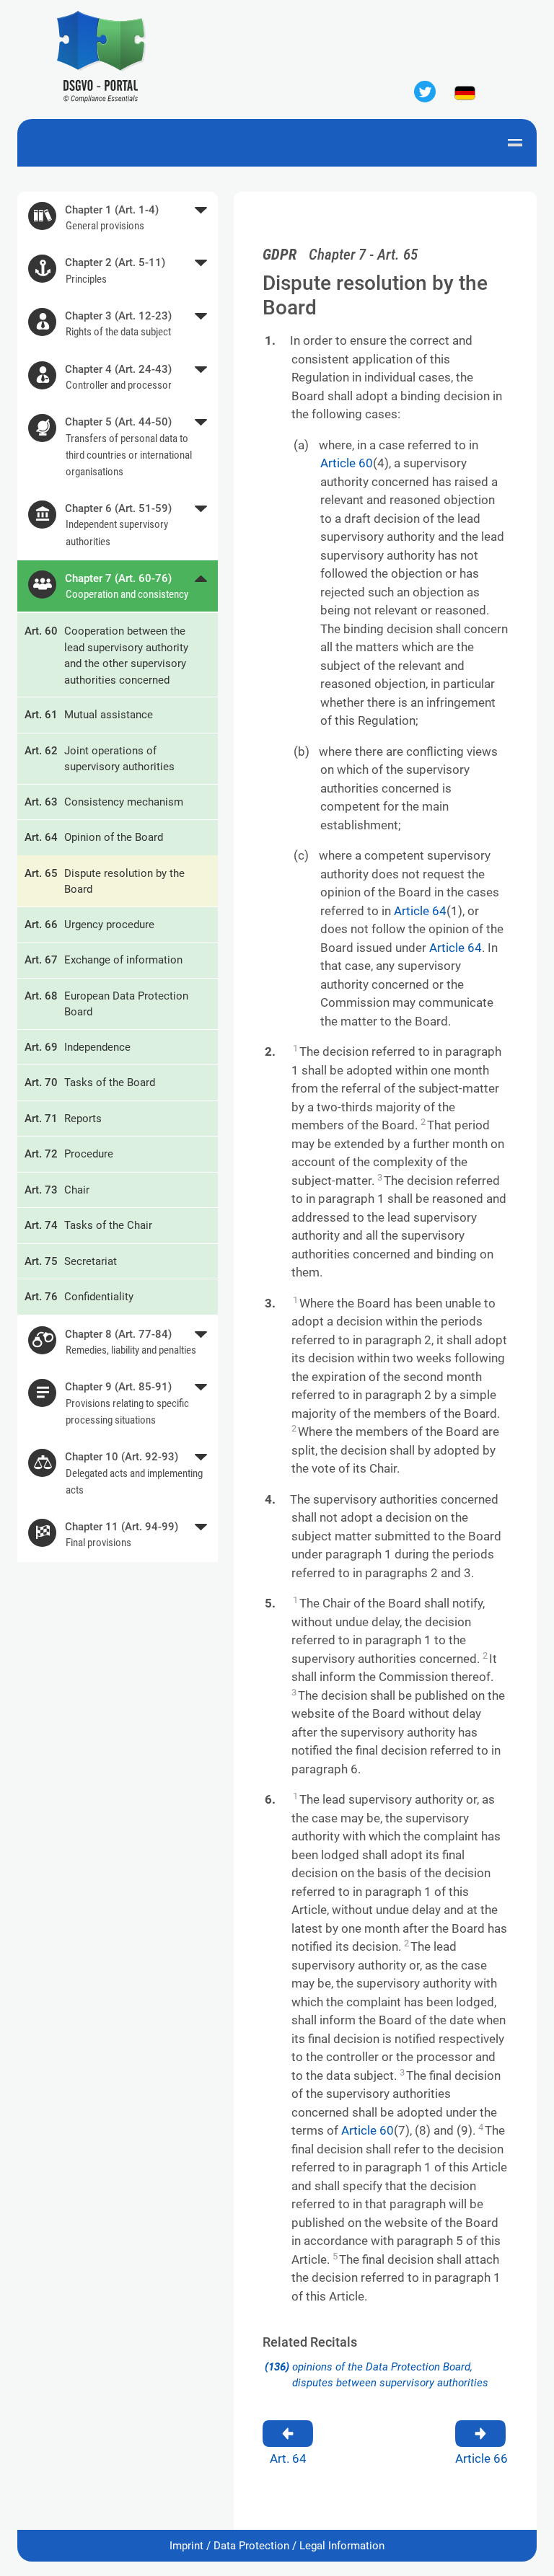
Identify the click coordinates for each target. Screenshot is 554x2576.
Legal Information (342, 2546)
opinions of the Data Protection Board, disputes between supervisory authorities (377, 2375)
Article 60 (347, 463)
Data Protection (251, 2546)
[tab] (118, 219)
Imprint (186, 2546)
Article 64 (420, 911)
